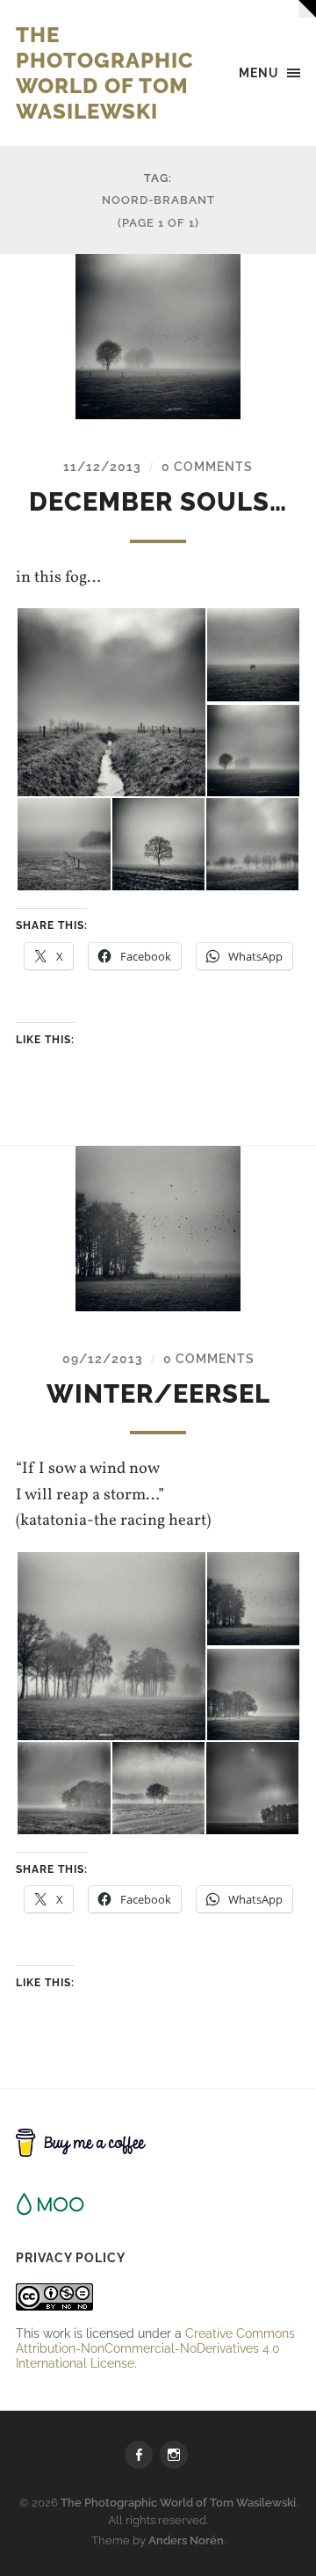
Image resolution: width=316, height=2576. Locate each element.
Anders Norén (186, 2540)
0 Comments (207, 466)
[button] (111, 702)
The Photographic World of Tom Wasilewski (105, 73)
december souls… (158, 502)
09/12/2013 (103, 1358)
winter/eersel (158, 1394)
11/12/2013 (102, 466)
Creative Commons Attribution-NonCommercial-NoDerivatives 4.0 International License (155, 2348)
